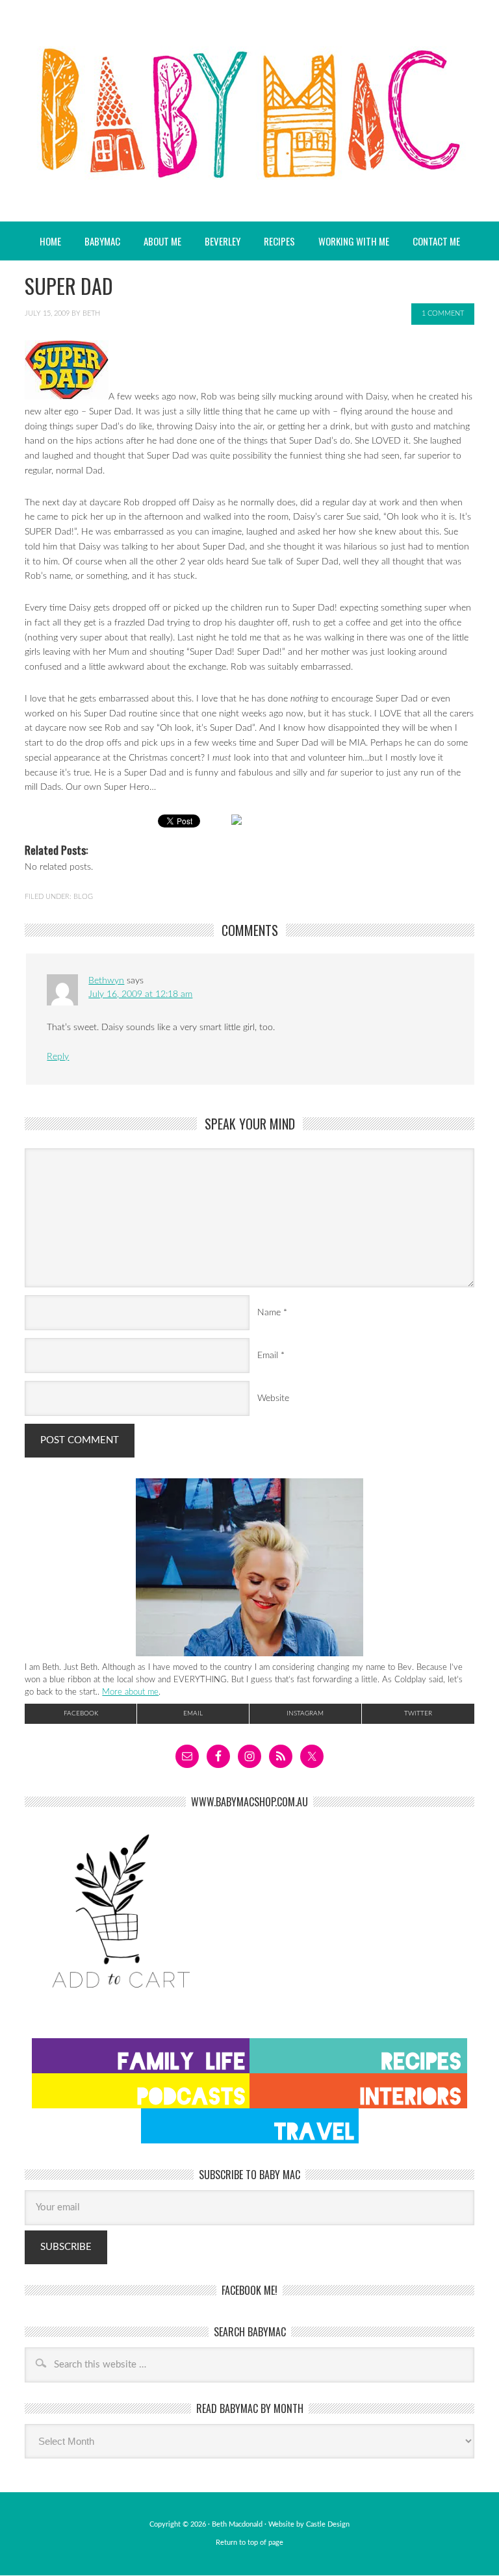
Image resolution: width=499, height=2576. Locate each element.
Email (268, 1356)
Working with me (354, 241)
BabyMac (249, 111)
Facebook (81, 1713)
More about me (130, 1692)
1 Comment (443, 313)
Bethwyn (106, 981)
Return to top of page (249, 2543)
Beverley (223, 241)
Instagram (305, 1713)
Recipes (274, 241)
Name (269, 1313)
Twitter (418, 1713)
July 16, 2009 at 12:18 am (140, 994)
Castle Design (328, 2524)
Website (273, 1398)
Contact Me (436, 241)
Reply (58, 1057)
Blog (83, 897)
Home (50, 241)
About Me (162, 241)
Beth (91, 313)
